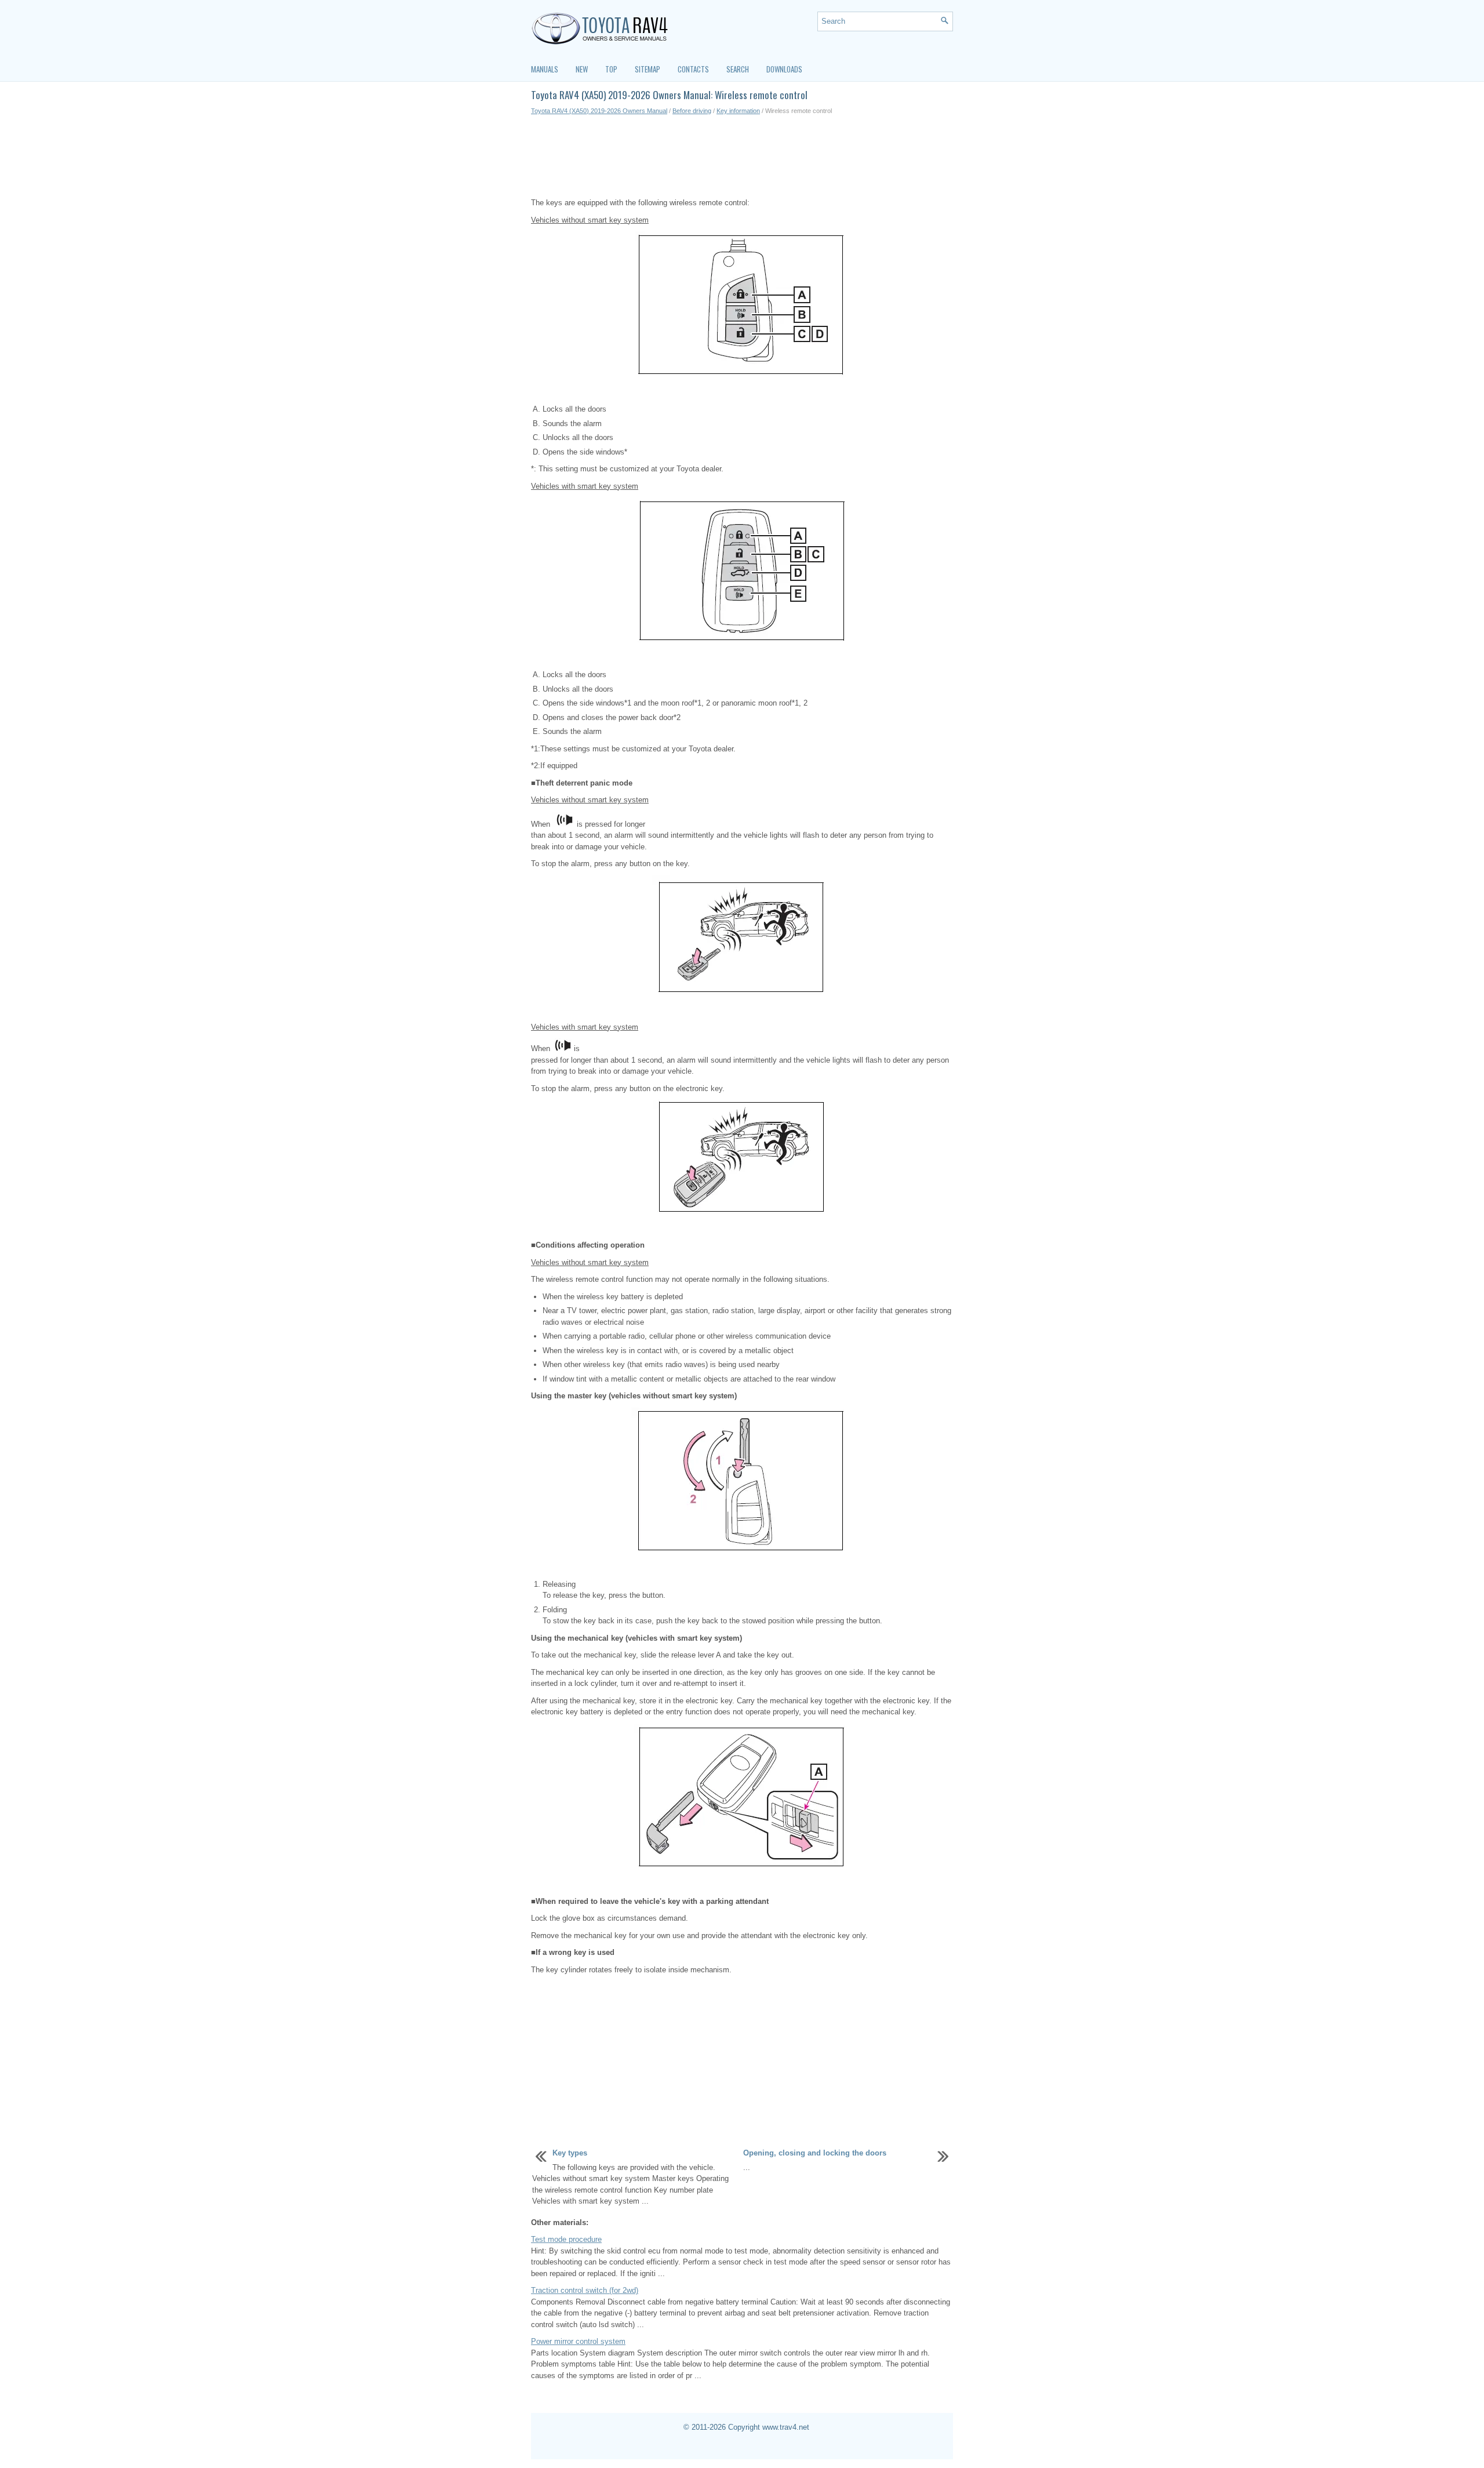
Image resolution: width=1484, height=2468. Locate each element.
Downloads (784, 69)
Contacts (693, 69)
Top (611, 69)
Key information (738, 111)
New (582, 69)
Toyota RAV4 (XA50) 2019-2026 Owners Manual (599, 111)
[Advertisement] (742, 157)
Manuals (545, 69)
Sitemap (648, 69)
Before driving (692, 111)
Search (738, 69)
